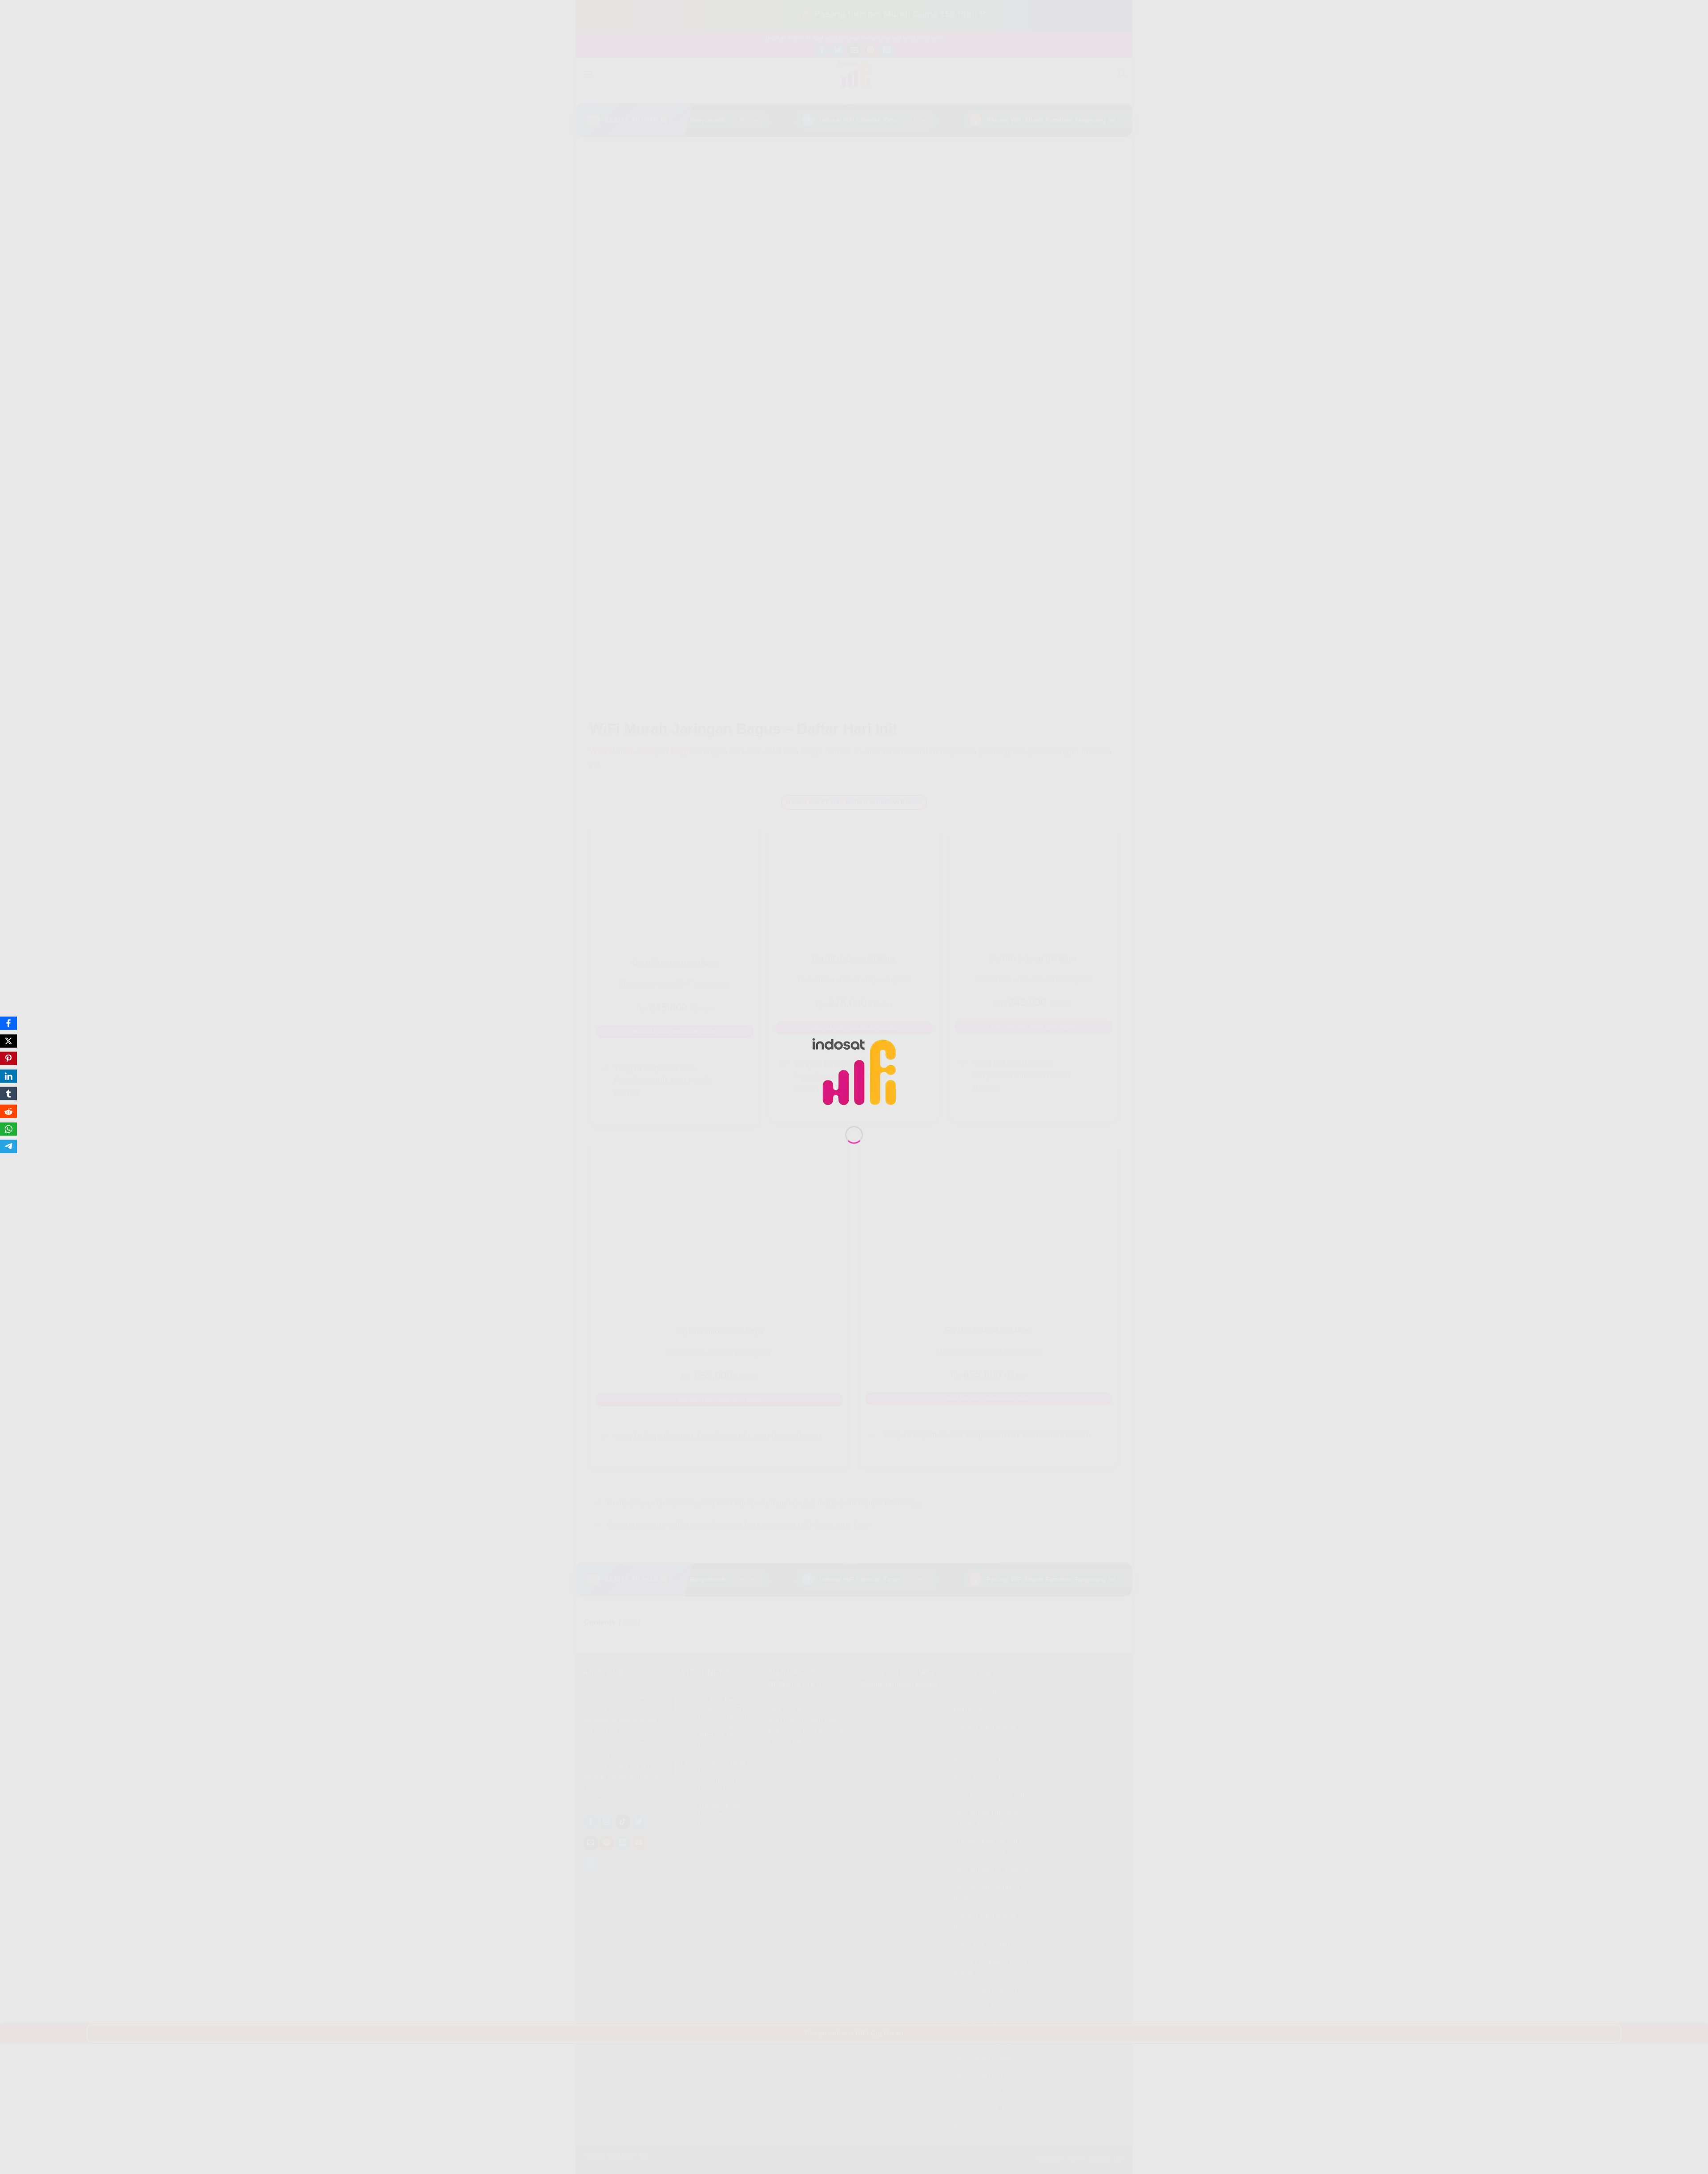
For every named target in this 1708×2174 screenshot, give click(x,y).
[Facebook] (8, 1023)
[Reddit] (8, 1111)
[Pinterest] (8, 1059)
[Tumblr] (8, 1094)
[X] (8, 1041)
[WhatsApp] (8, 1129)
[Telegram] (8, 1147)
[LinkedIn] (8, 1076)
